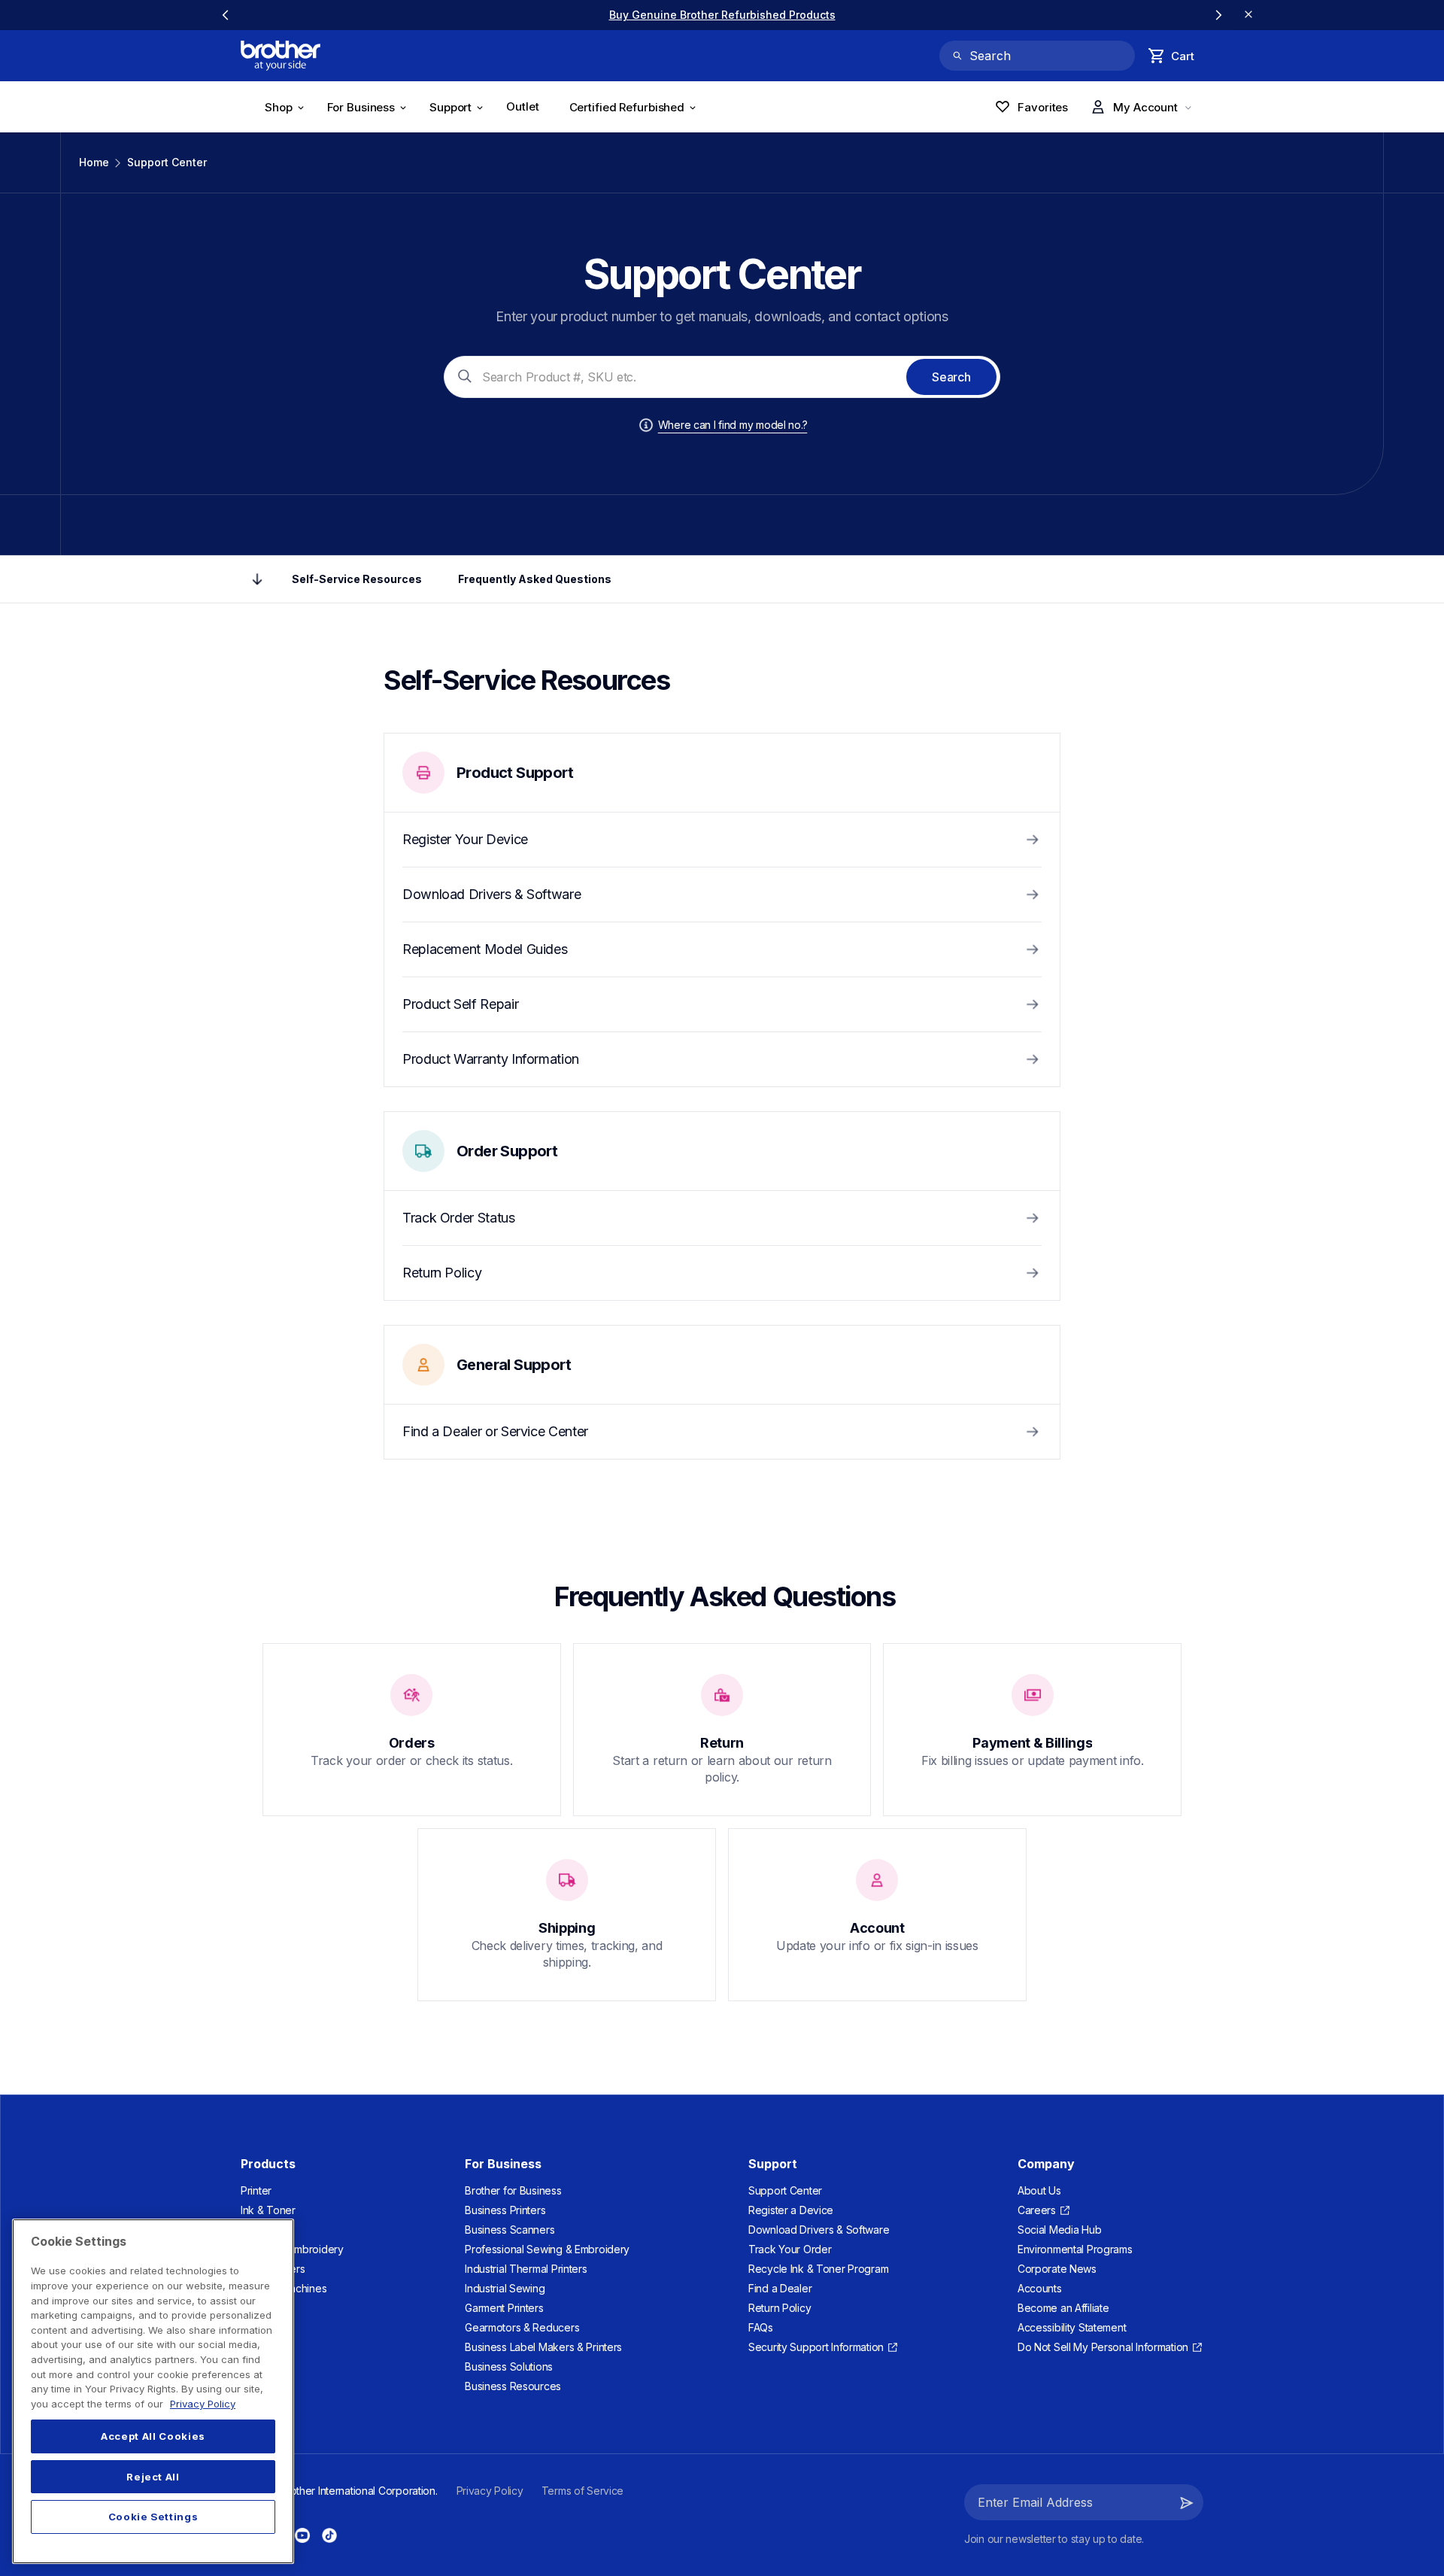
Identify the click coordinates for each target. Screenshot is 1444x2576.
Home (94, 162)
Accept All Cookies (153, 2436)
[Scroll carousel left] (226, 15)
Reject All (153, 2477)
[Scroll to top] (257, 579)
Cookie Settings (153, 2517)
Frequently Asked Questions (535, 579)
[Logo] (281, 56)
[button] (1187, 2502)
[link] (722, 15)
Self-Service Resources (357, 579)
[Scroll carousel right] (1218, 15)
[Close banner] (1248, 15)
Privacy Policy (203, 2404)
